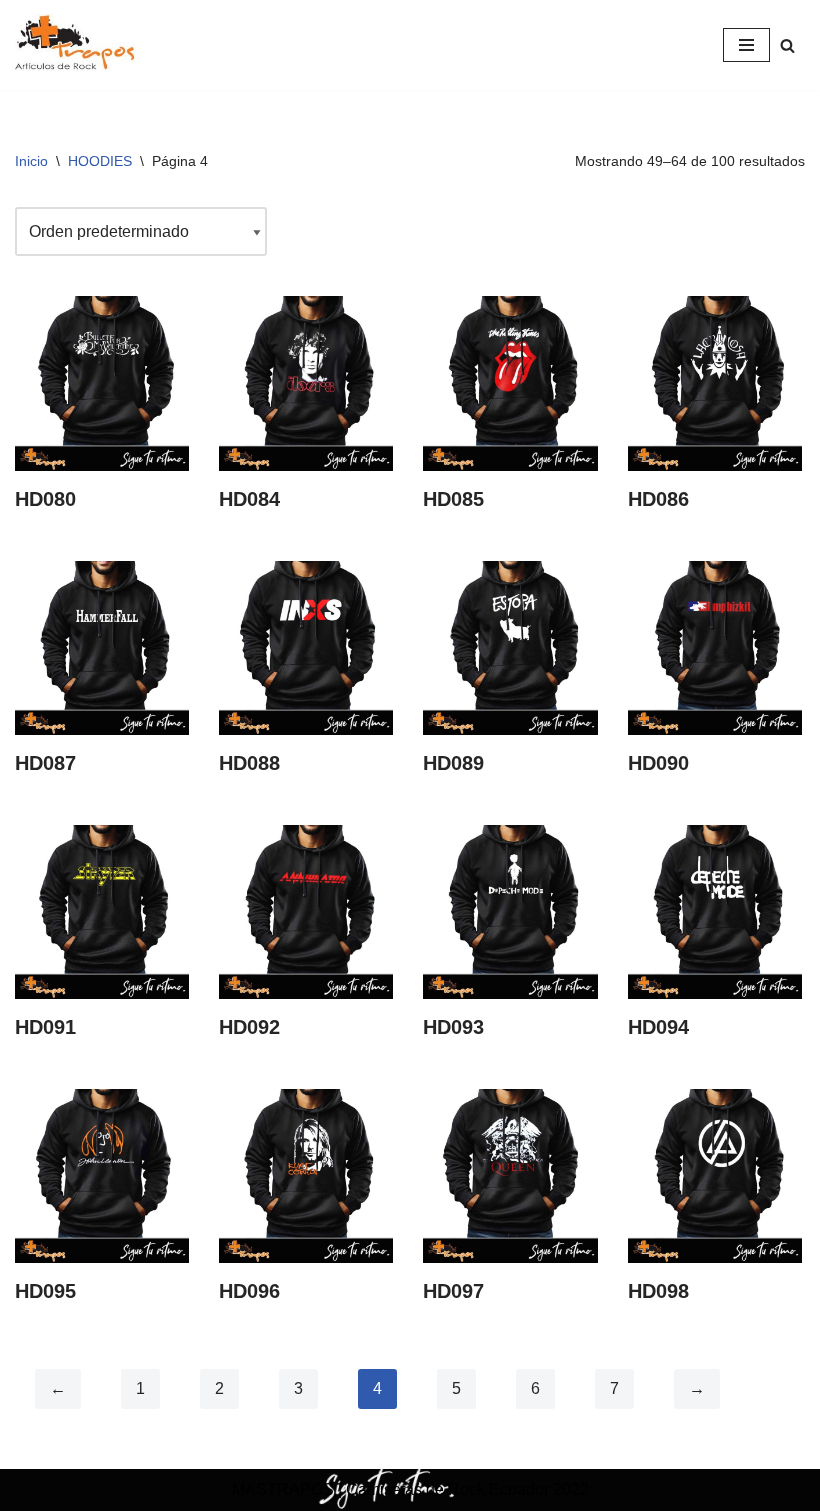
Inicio (31, 161)
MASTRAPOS (283, 1489)
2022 (569, 1489)
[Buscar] (787, 45)
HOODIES (100, 161)
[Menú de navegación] (746, 45)
